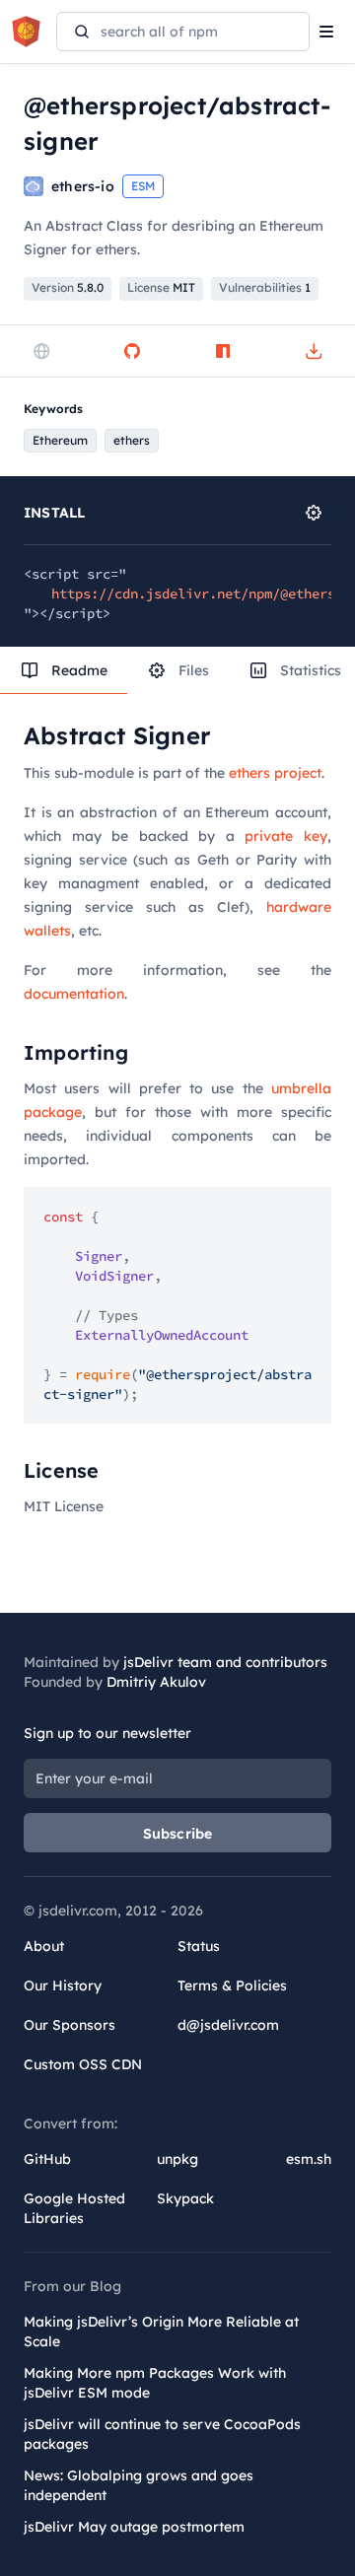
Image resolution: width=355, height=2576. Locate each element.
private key (286, 836)
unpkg (177, 2159)
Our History (63, 1985)
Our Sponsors (70, 2025)
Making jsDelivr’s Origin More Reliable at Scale (161, 2332)
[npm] (223, 351)
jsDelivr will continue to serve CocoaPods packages (162, 2434)
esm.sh (309, 2159)
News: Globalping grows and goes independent (139, 2485)
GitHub (47, 2159)
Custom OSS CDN (83, 2064)
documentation (74, 994)
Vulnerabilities (265, 287)
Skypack (185, 2198)
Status (199, 1946)
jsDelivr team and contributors (225, 1662)
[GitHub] (132, 351)
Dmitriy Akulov (156, 1682)
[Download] (314, 351)
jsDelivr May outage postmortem (134, 2527)
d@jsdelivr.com (228, 2025)
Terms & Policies (232, 1985)
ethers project (275, 773)
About (44, 1946)
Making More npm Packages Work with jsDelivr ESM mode (155, 2383)
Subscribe (178, 1834)
